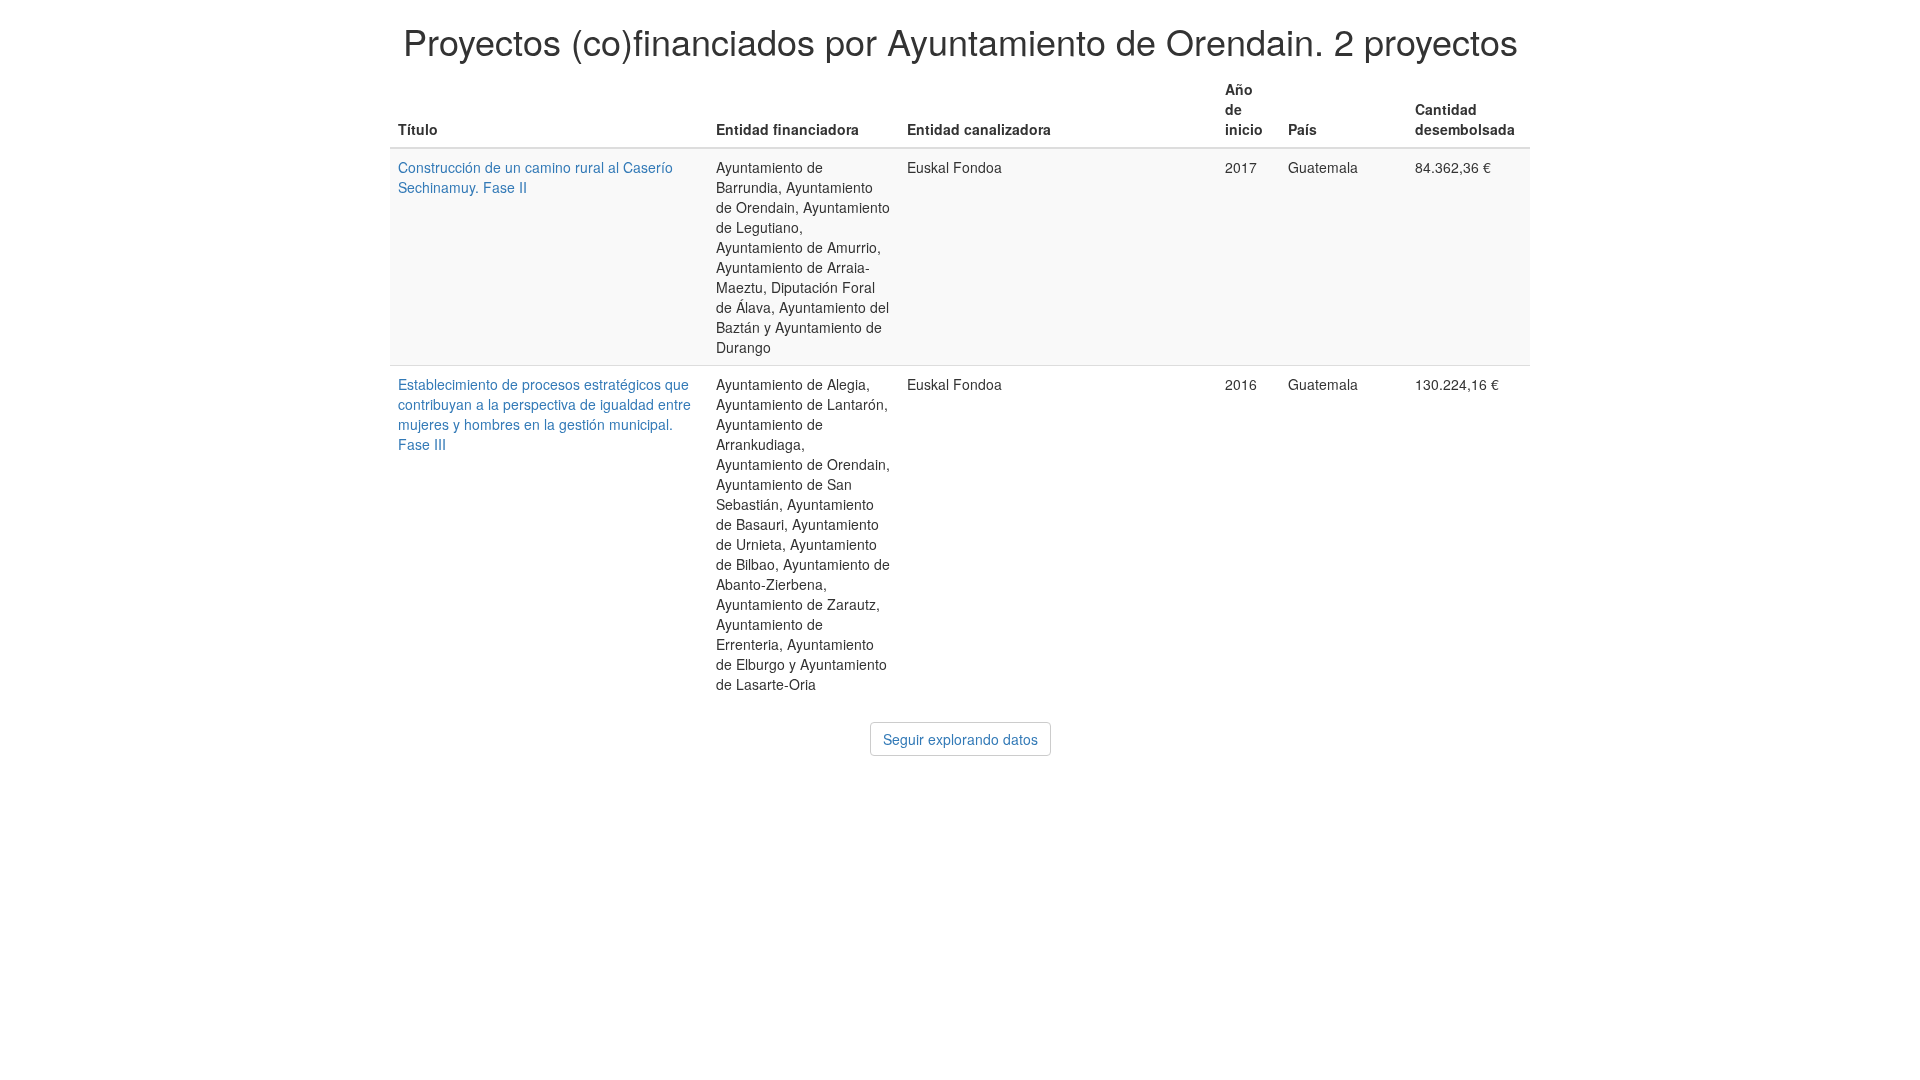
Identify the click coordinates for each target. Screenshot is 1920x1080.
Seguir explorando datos (960, 739)
